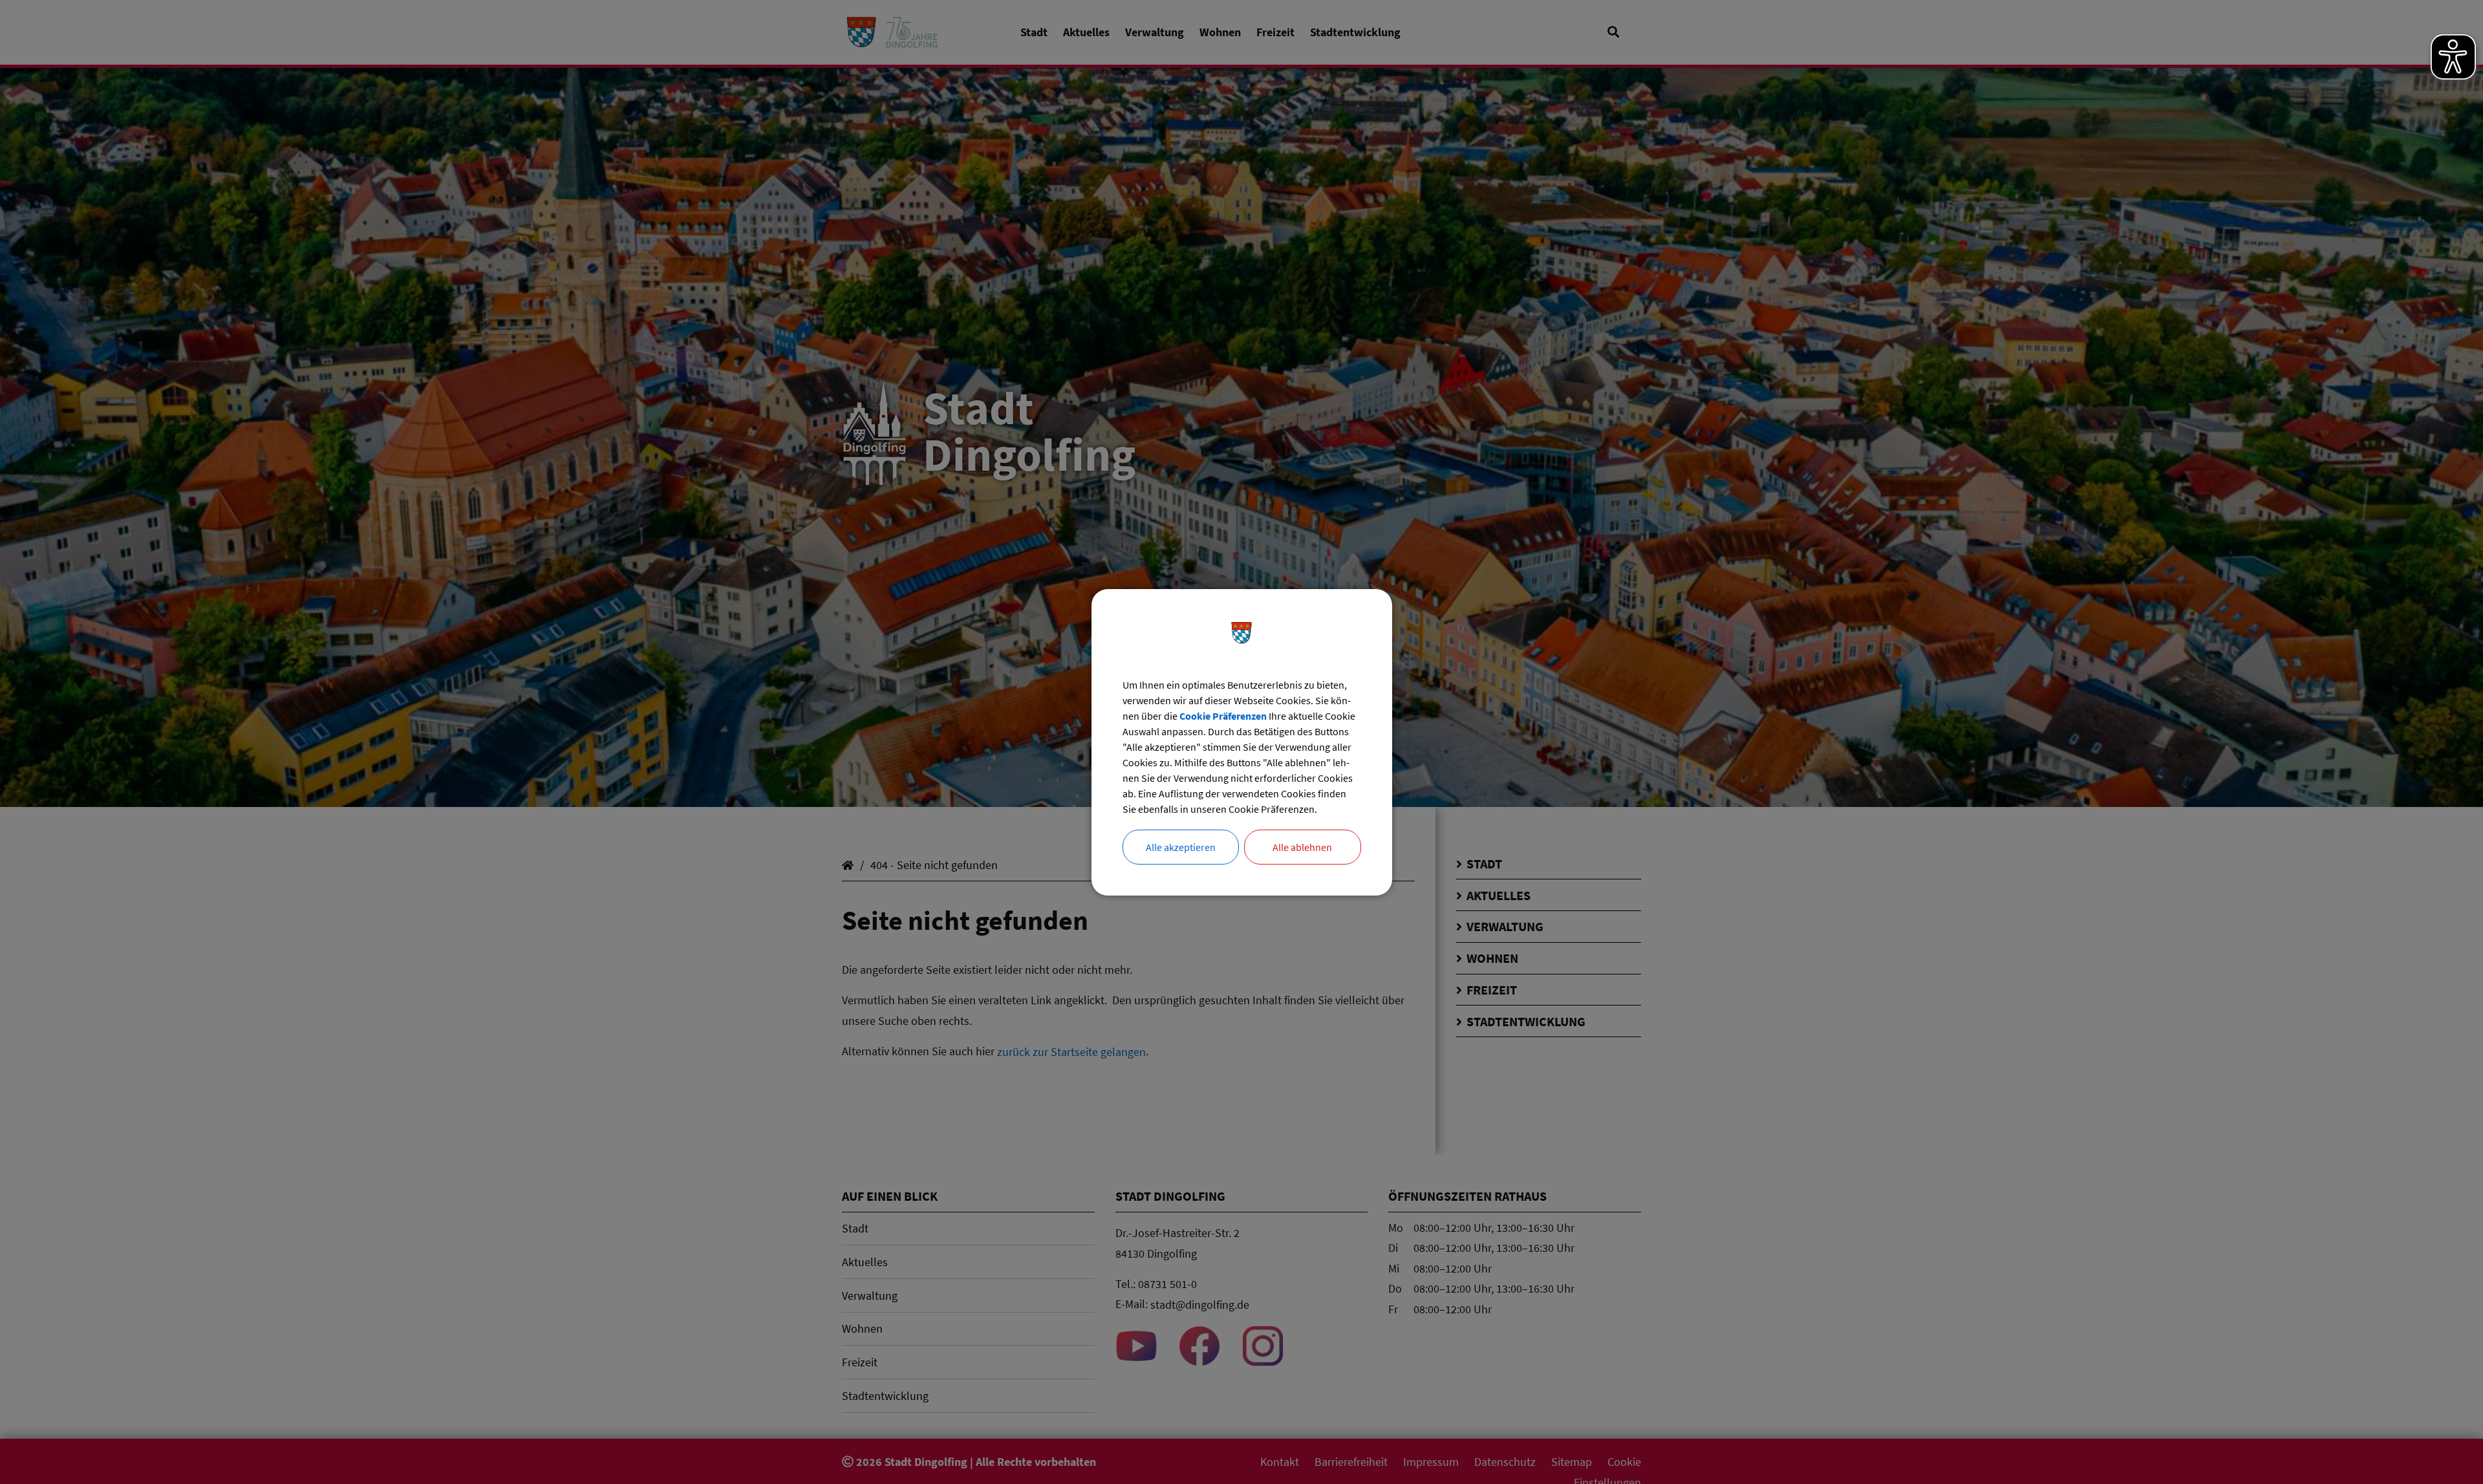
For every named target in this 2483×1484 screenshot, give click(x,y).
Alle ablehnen (1302, 847)
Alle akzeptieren (1181, 847)
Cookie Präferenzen (1223, 716)
